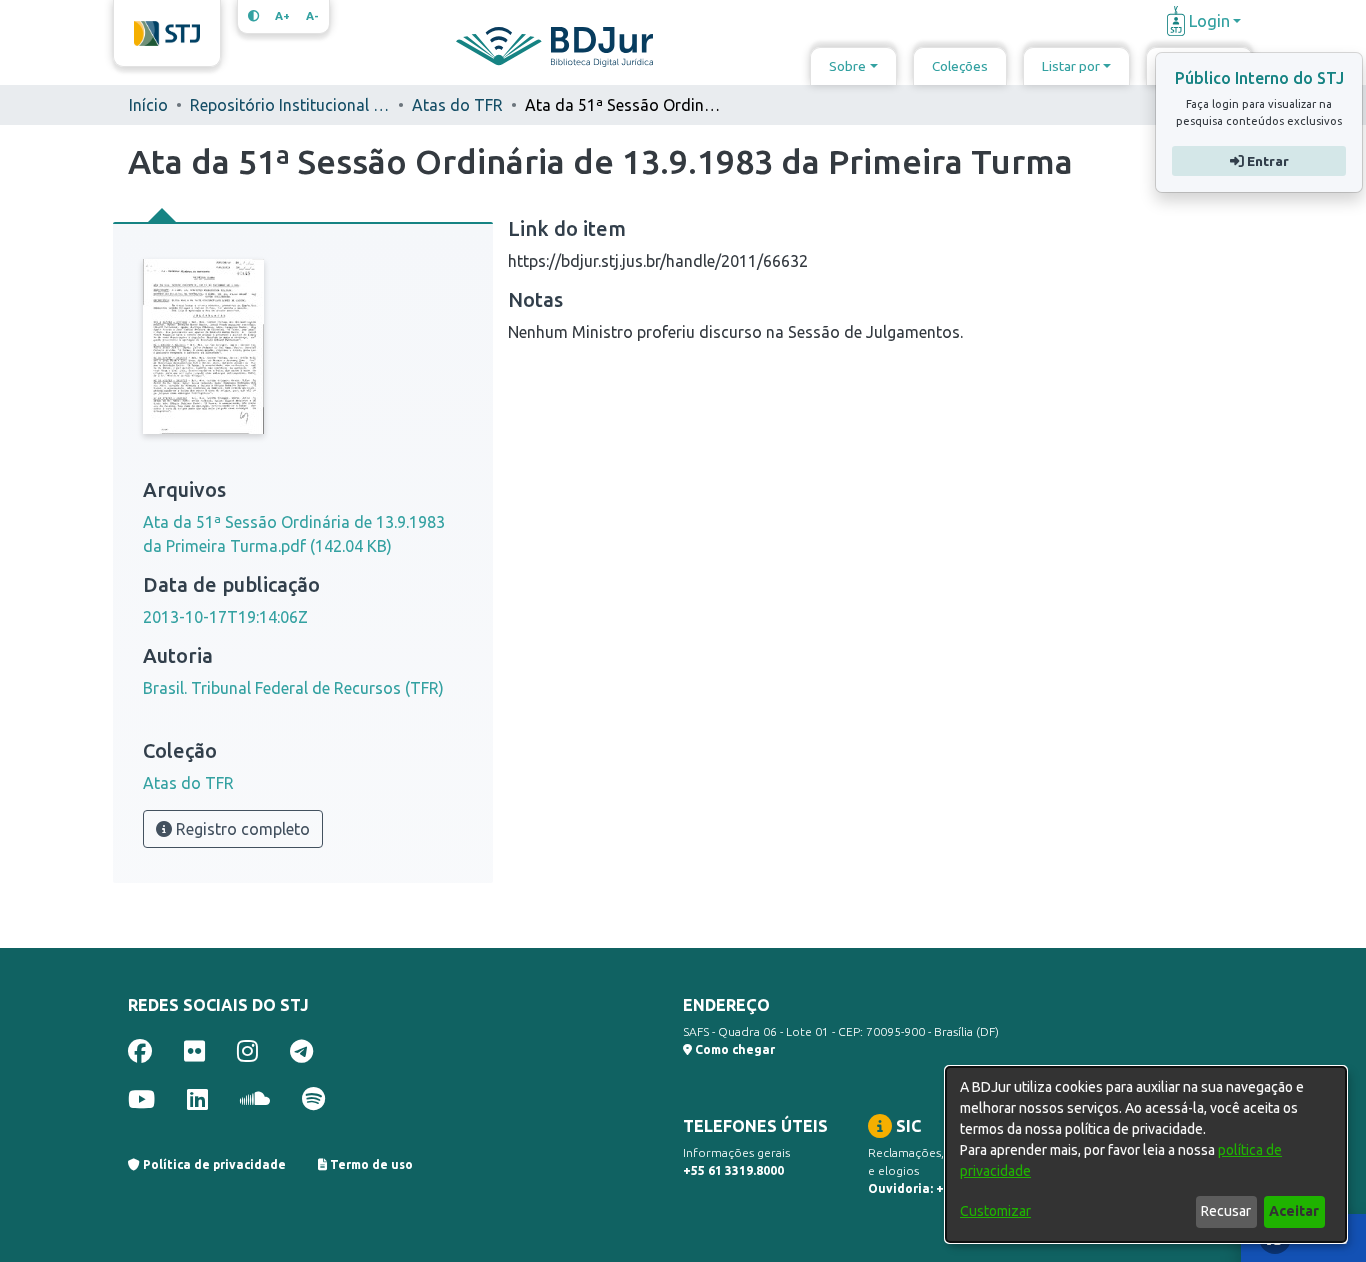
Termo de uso (370, 1164)
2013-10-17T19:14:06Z (225, 617)
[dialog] (1146, 1154)
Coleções (960, 66)
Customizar (995, 1211)
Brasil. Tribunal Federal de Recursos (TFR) (293, 688)
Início (148, 105)
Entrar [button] (1265, 161)
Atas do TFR (457, 105)
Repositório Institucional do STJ (290, 105)
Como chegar (733, 1049)
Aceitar (1294, 1211)
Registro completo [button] (241, 829)
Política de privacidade (213, 1164)
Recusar (1226, 1211)
